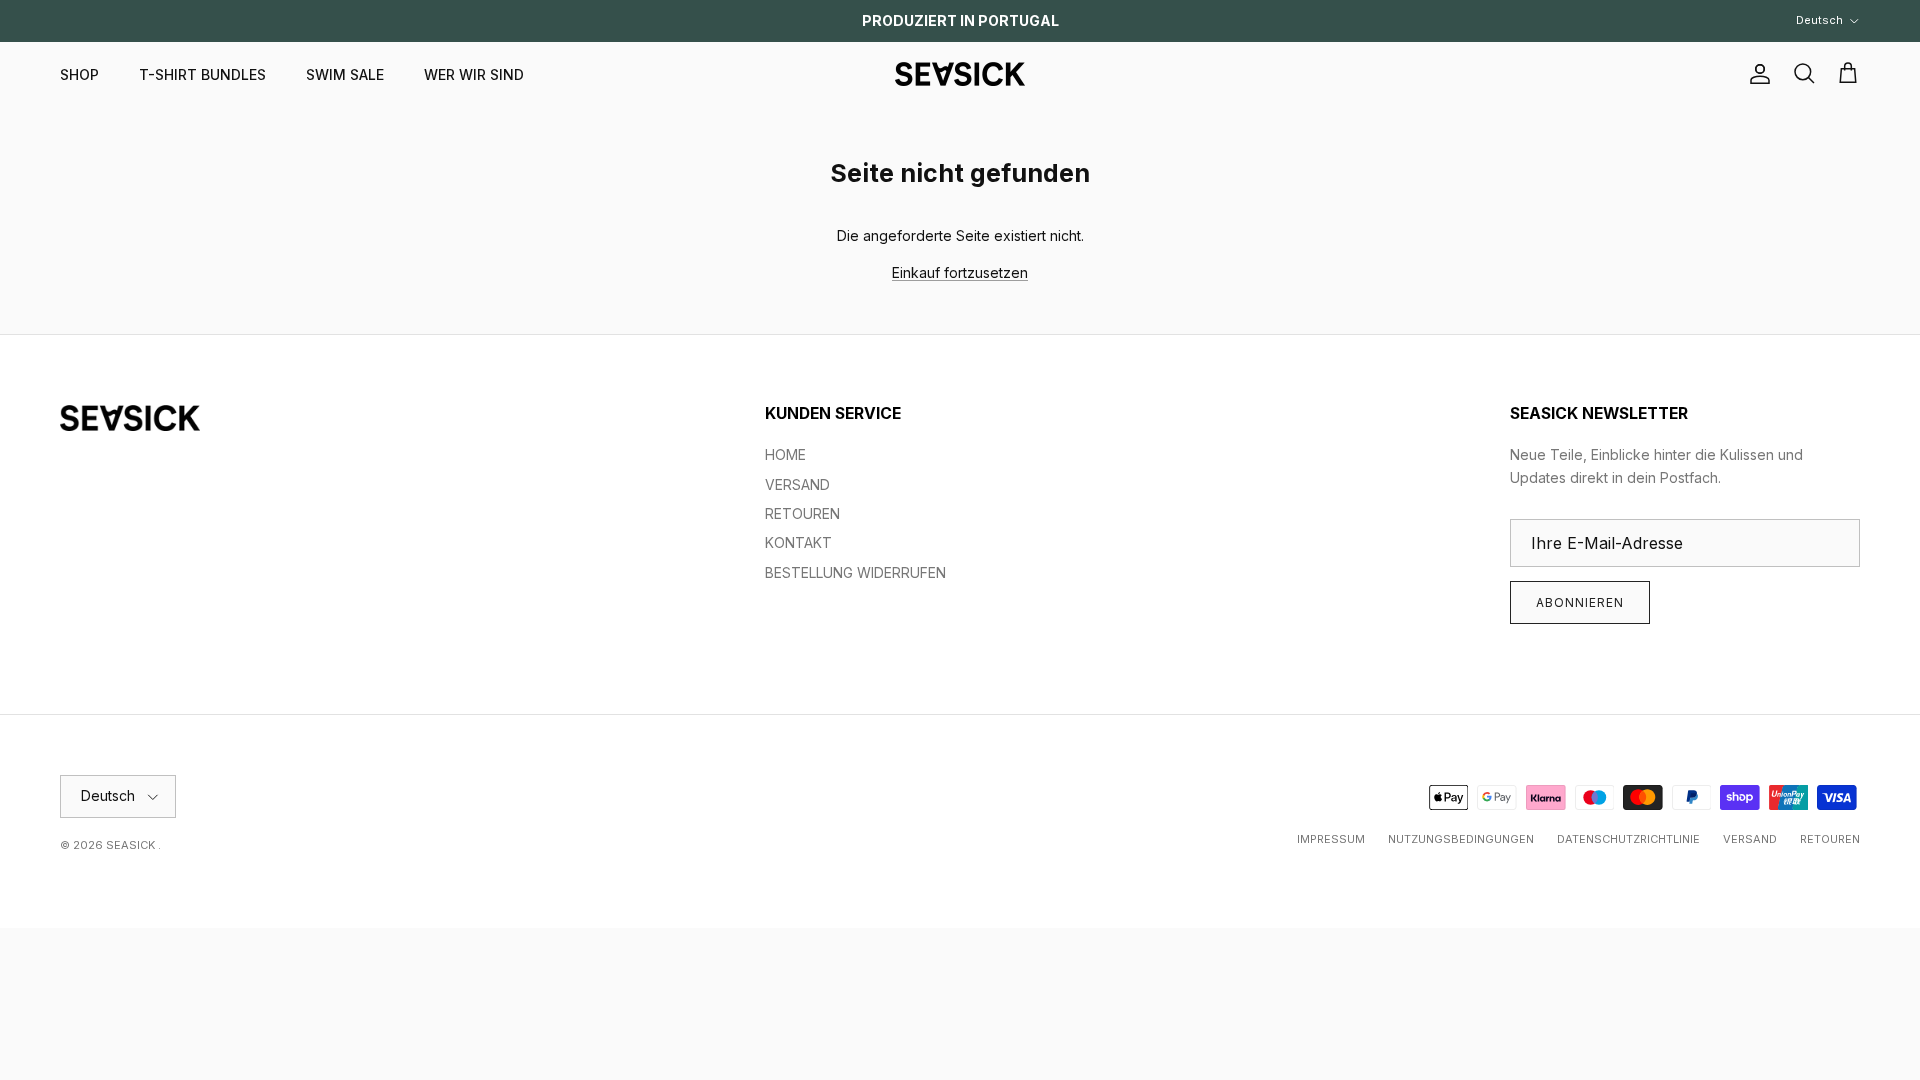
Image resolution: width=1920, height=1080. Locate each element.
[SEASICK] (960, 74)
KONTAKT (798, 542)
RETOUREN (802, 513)
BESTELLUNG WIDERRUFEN (855, 572)
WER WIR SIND (474, 74)
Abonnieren (1580, 602)
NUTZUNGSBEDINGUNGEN (1461, 839)
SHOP (79, 74)
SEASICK (132, 845)
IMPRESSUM (1331, 839)
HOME (785, 454)
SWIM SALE (345, 74)
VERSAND (797, 484)
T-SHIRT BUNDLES (202, 74)
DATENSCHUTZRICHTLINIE (1628, 839)
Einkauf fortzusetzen (960, 272)
